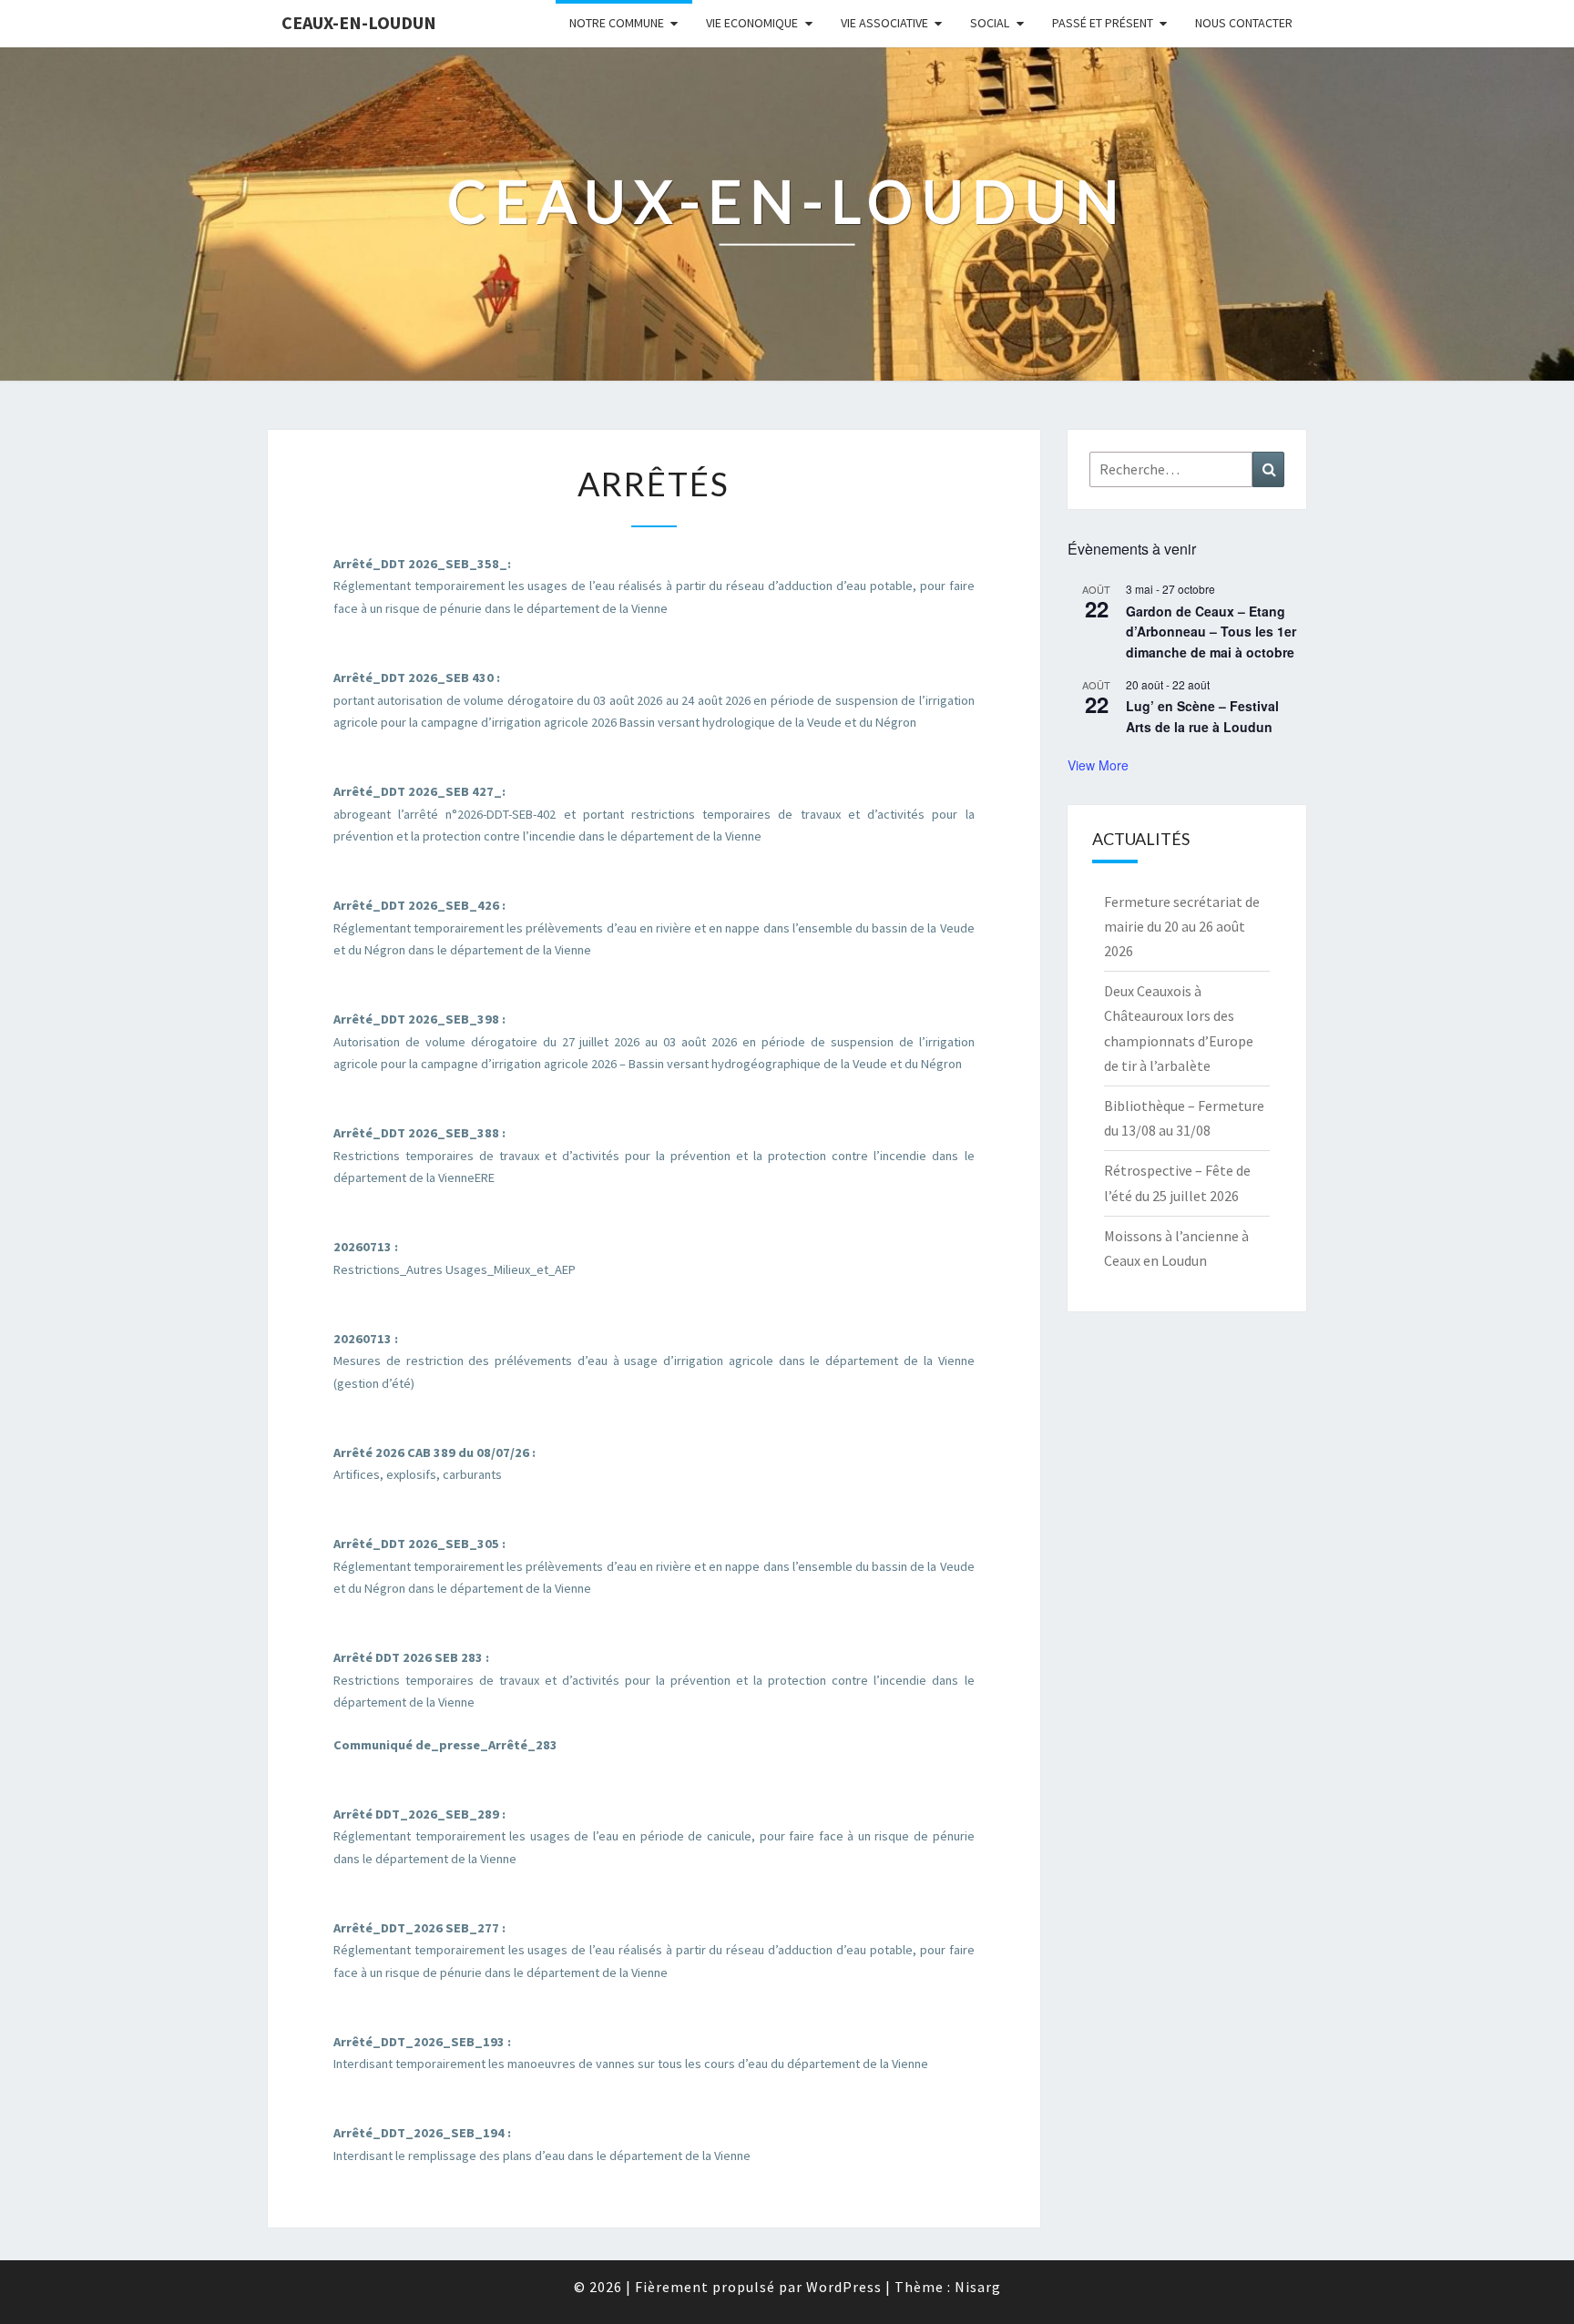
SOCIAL (990, 23)
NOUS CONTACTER (1244, 23)
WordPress (844, 2287)
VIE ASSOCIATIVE (884, 23)
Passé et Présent (1103, 23)
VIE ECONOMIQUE (752, 23)
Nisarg (978, 2287)
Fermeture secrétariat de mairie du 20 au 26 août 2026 (1182, 926)
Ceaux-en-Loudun (359, 22)
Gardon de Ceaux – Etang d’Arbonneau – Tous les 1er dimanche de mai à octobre (1211, 632)
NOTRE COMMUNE (617, 23)
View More (1098, 765)
